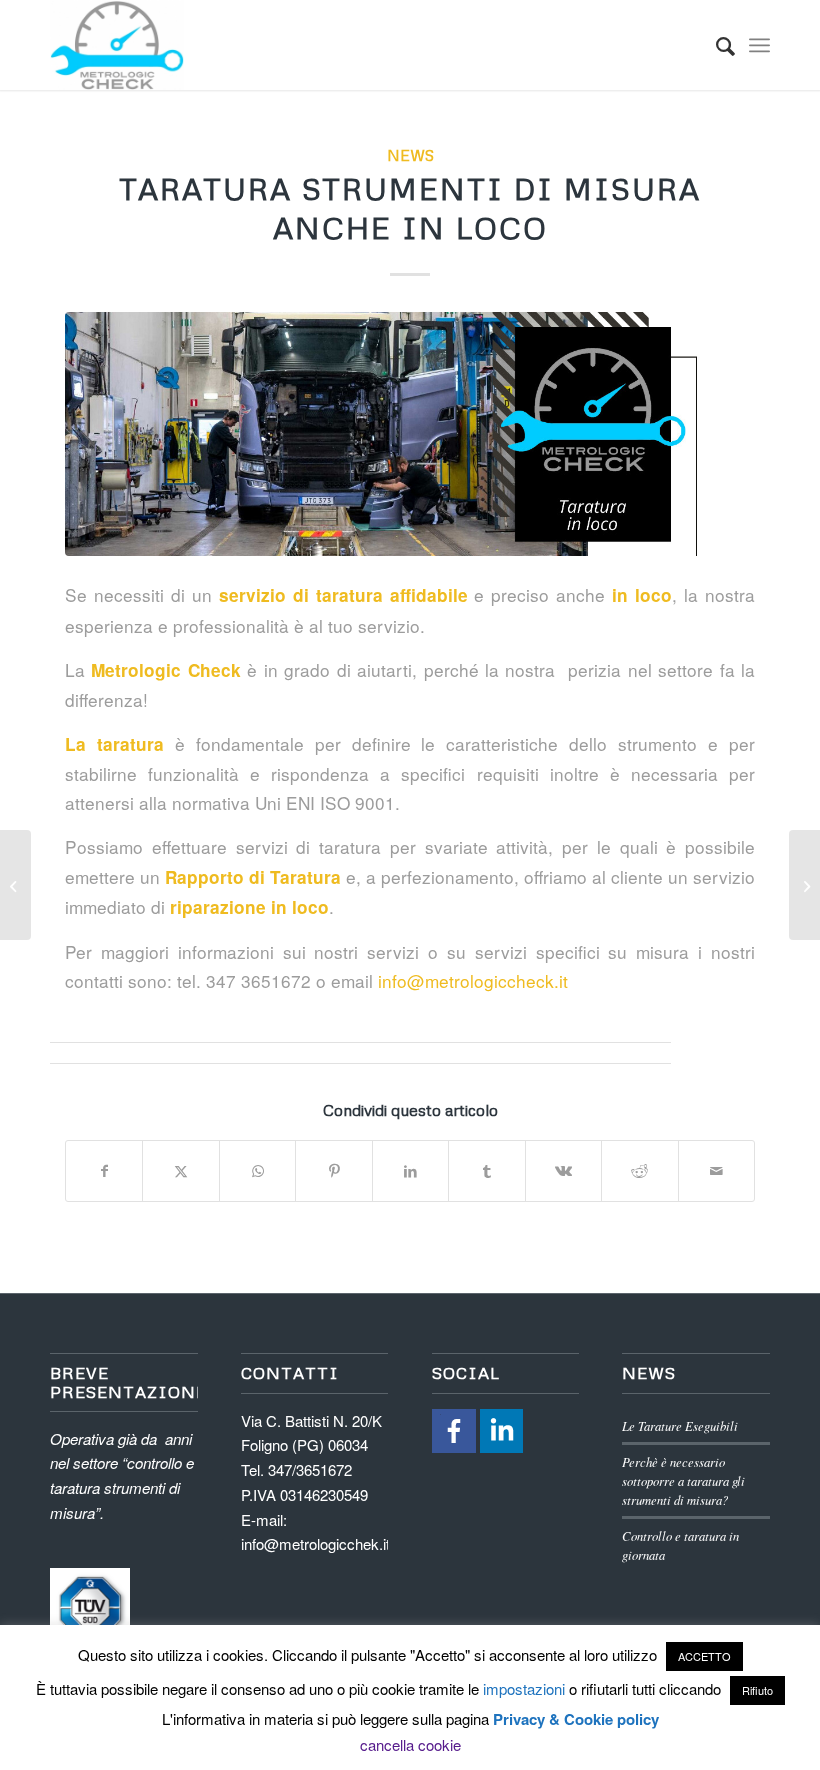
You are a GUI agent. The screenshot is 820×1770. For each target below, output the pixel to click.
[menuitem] (715, 45)
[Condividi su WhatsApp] (257, 1171)
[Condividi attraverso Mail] (717, 1171)
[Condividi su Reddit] (639, 1171)
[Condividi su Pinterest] (333, 1171)
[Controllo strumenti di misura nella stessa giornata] (804, 885)
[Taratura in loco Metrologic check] (410, 433)
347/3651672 (310, 1469)
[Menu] (759, 45)
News (410, 154)
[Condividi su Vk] (563, 1171)
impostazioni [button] (524, 1688)
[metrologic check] (117, 45)
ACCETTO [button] (704, 1656)
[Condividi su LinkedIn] (410, 1171)
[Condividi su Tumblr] (486, 1171)
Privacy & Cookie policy (576, 1719)
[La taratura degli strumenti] (15, 885)
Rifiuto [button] (757, 1690)
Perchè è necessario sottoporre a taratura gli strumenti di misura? (683, 1480)
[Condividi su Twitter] (180, 1171)
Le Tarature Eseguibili (680, 1425)
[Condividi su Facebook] (104, 1171)
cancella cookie (410, 1744)
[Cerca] (715, 45)
